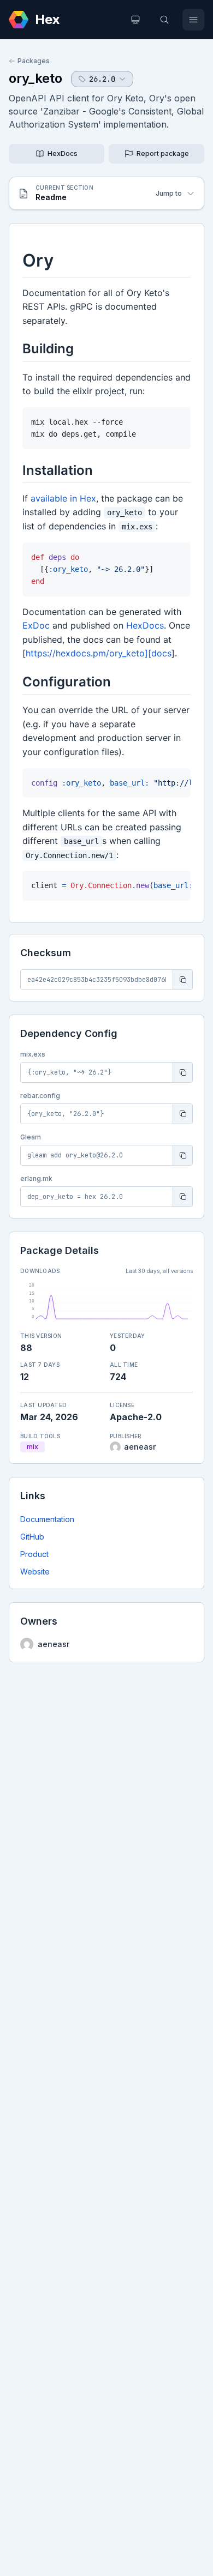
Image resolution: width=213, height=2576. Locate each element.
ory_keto (35, 78)
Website (35, 1571)
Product (34, 1554)
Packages (34, 61)
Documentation (47, 1519)
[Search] (164, 20)
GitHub (32, 1537)
